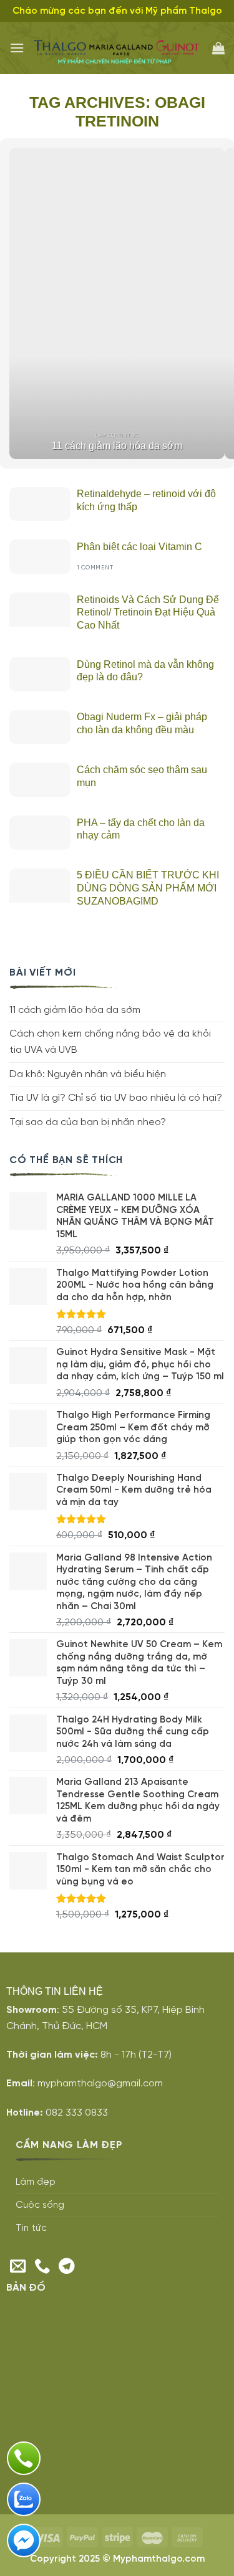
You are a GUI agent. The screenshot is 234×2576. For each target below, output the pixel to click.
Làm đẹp (36, 2182)
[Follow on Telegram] (67, 2267)
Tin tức (31, 2228)
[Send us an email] (18, 2267)
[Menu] (17, 48)
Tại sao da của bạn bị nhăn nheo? (88, 1122)
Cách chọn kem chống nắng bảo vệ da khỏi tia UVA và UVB (110, 1042)
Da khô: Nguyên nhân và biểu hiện (88, 1074)
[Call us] (42, 2267)
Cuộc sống (40, 2205)
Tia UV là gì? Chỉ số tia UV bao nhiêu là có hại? (116, 1098)
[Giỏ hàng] (218, 48)
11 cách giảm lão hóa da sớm (75, 1010)
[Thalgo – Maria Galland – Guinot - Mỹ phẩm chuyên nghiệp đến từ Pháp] (118, 48)
